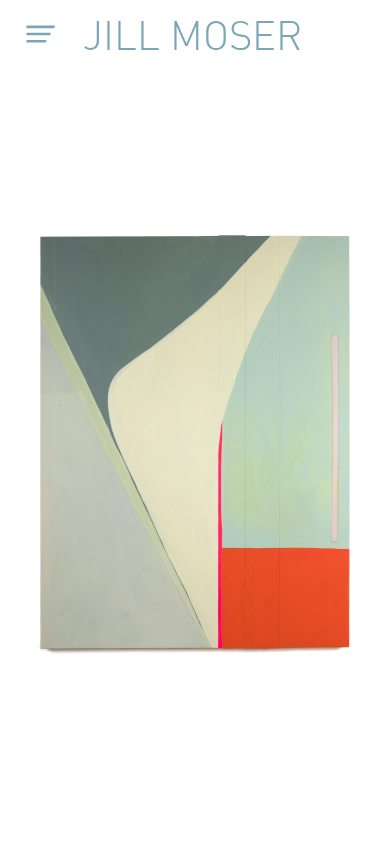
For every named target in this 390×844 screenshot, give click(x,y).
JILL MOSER (192, 33)
